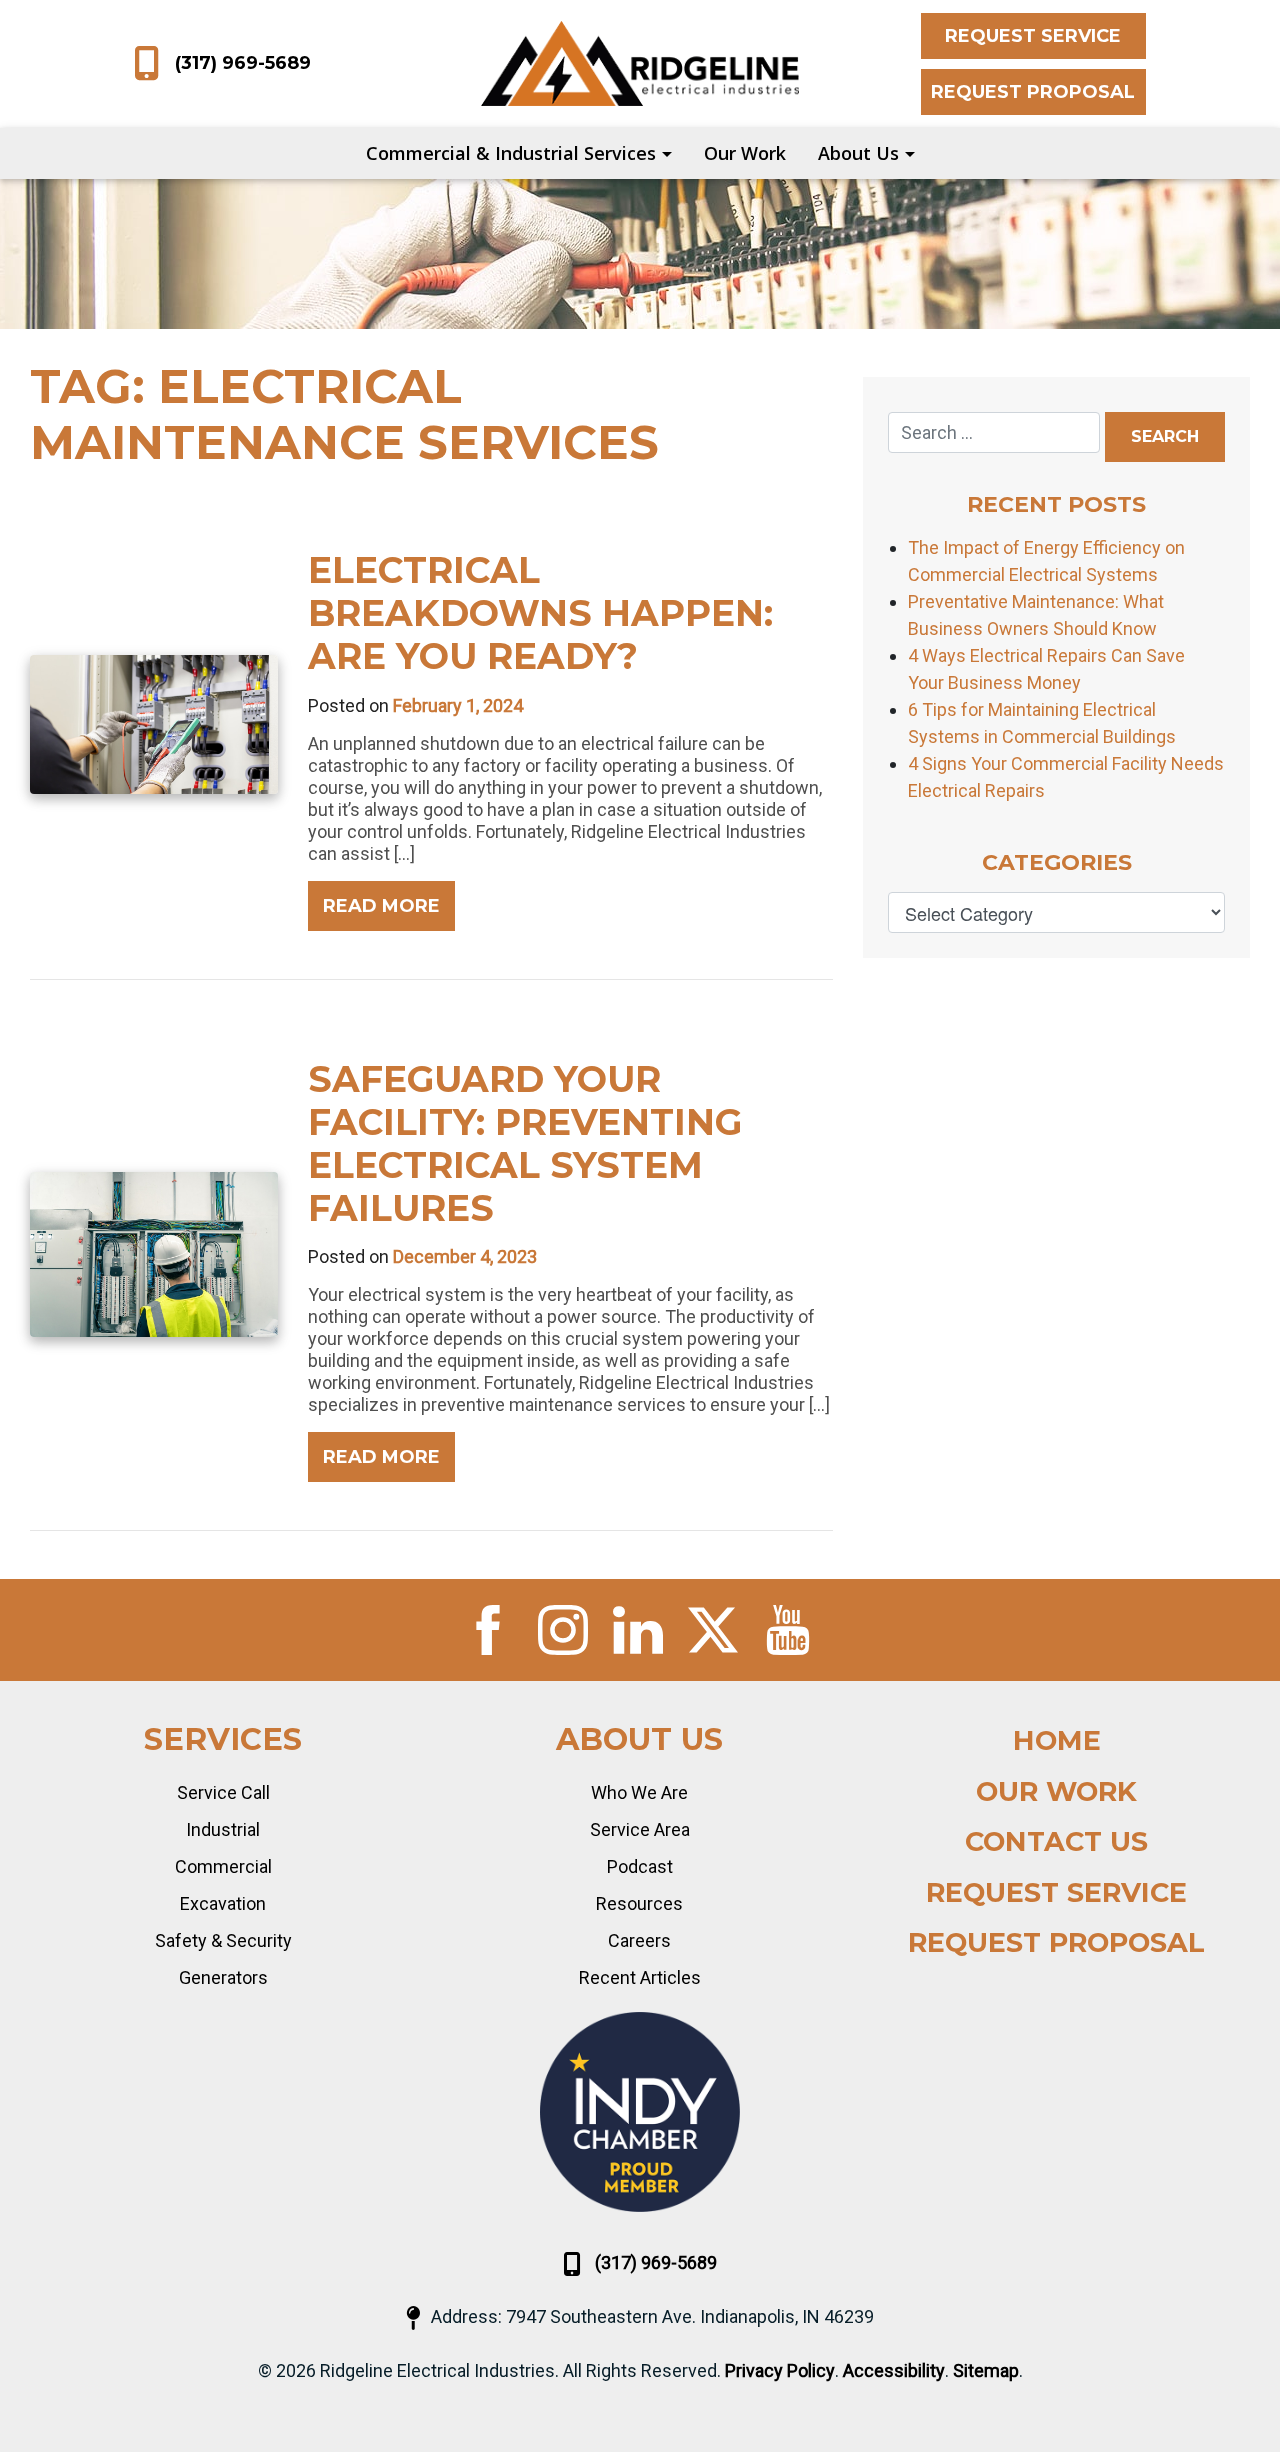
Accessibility (894, 2370)
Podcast (640, 1866)
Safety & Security (223, 1940)
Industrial (223, 1829)
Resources (639, 1903)
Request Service (1033, 36)
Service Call (223, 1792)
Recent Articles (640, 1977)
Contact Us (1056, 1841)
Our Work (745, 153)
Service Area (640, 1829)
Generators (223, 1977)
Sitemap (986, 2370)
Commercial (223, 1866)
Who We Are (639, 1792)
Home (1057, 1740)
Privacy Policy (780, 2370)
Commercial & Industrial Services (511, 153)
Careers (639, 1940)
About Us (858, 153)
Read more (381, 906)
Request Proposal (1033, 92)
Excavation (223, 1903)
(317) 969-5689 (243, 63)
